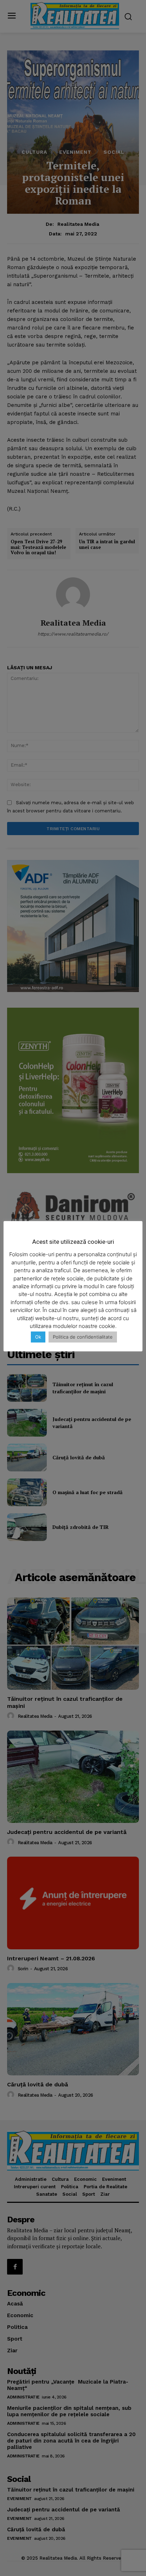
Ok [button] (38, 1337)
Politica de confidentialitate (83, 1337)
